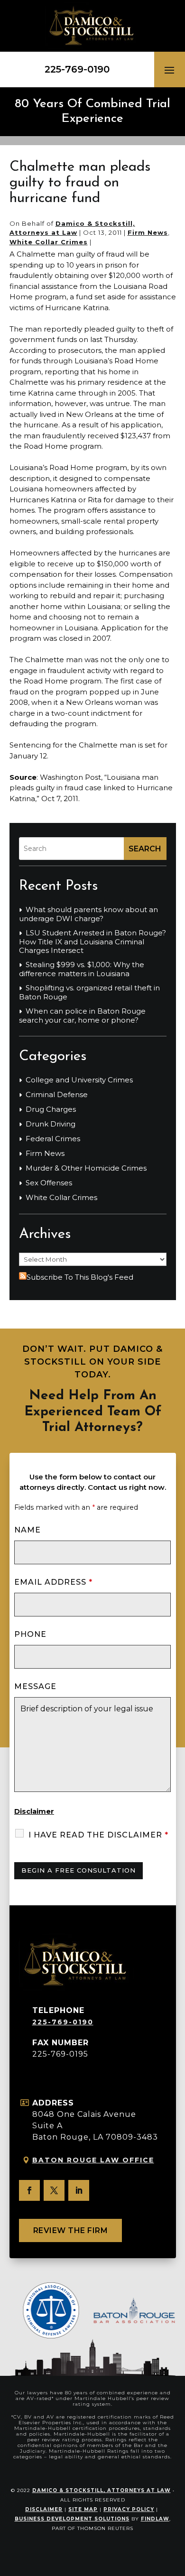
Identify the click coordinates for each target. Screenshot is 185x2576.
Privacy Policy (129, 2509)
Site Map (83, 2509)
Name (28, 1530)
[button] (169, 70)
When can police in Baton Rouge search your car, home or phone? (82, 1016)
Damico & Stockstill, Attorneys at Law (102, 2490)
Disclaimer (34, 1811)
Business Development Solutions (72, 2519)
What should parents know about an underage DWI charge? (88, 914)
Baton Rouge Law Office (93, 2160)
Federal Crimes (53, 1139)
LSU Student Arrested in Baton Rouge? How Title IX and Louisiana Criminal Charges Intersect (92, 942)
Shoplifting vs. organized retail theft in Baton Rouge (89, 993)
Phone (30, 1634)
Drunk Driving (51, 1124)
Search (145, 849)
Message (35, 1686)
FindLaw (155, 2519)
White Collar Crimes (49, 242)
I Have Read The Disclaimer (98, 1835)
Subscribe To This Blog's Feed (80, 1277)
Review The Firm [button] (71, 2230)
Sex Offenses (49, 1183)
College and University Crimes (79, 1080)
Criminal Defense (57, 1095)
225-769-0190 (77, 69)
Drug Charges (51, 1109)
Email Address (53, 1582)
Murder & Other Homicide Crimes (86, 1168)
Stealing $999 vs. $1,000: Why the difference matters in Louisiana (82, 969)
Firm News (148, 232)
